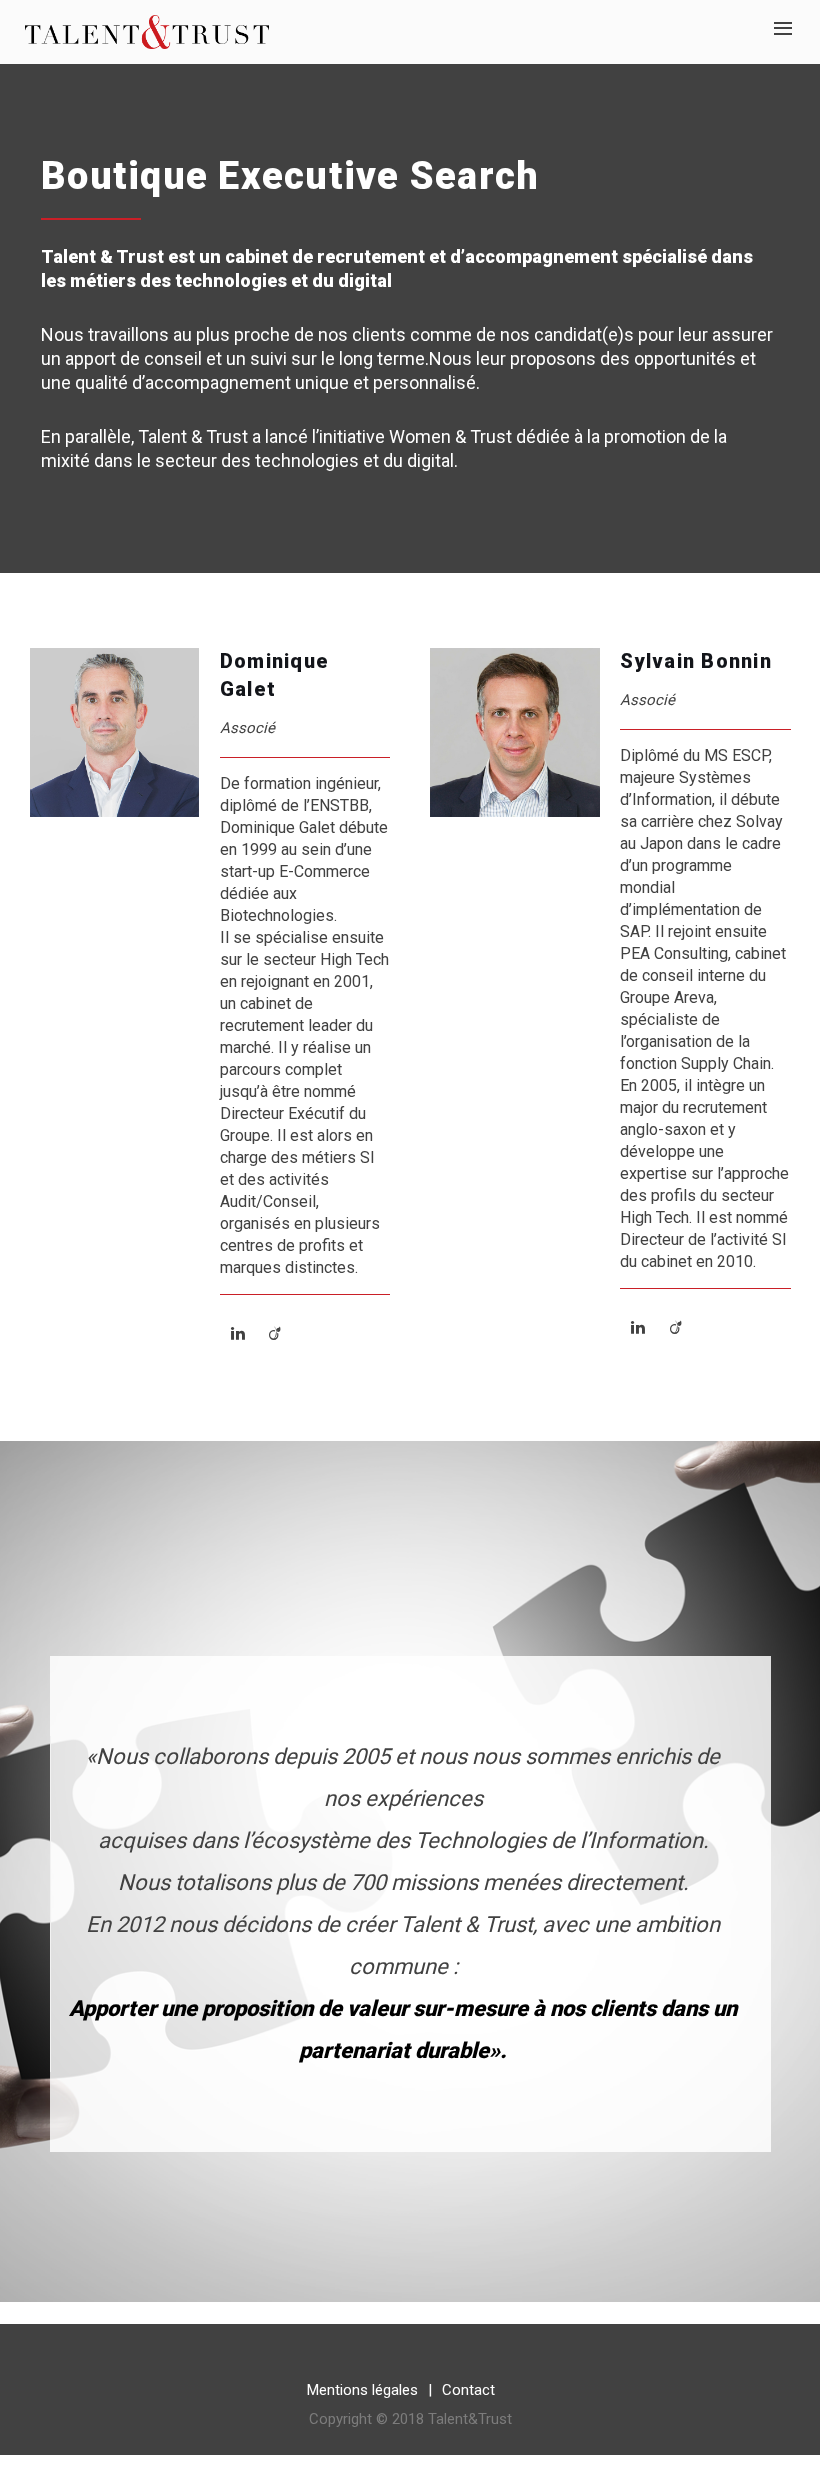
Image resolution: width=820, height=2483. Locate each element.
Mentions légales (362, 2390)
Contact (468, 2390)
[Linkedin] (238, 1333)
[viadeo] (275, 1333)
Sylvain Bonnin (696, 661)
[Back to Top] (775, 2438)
